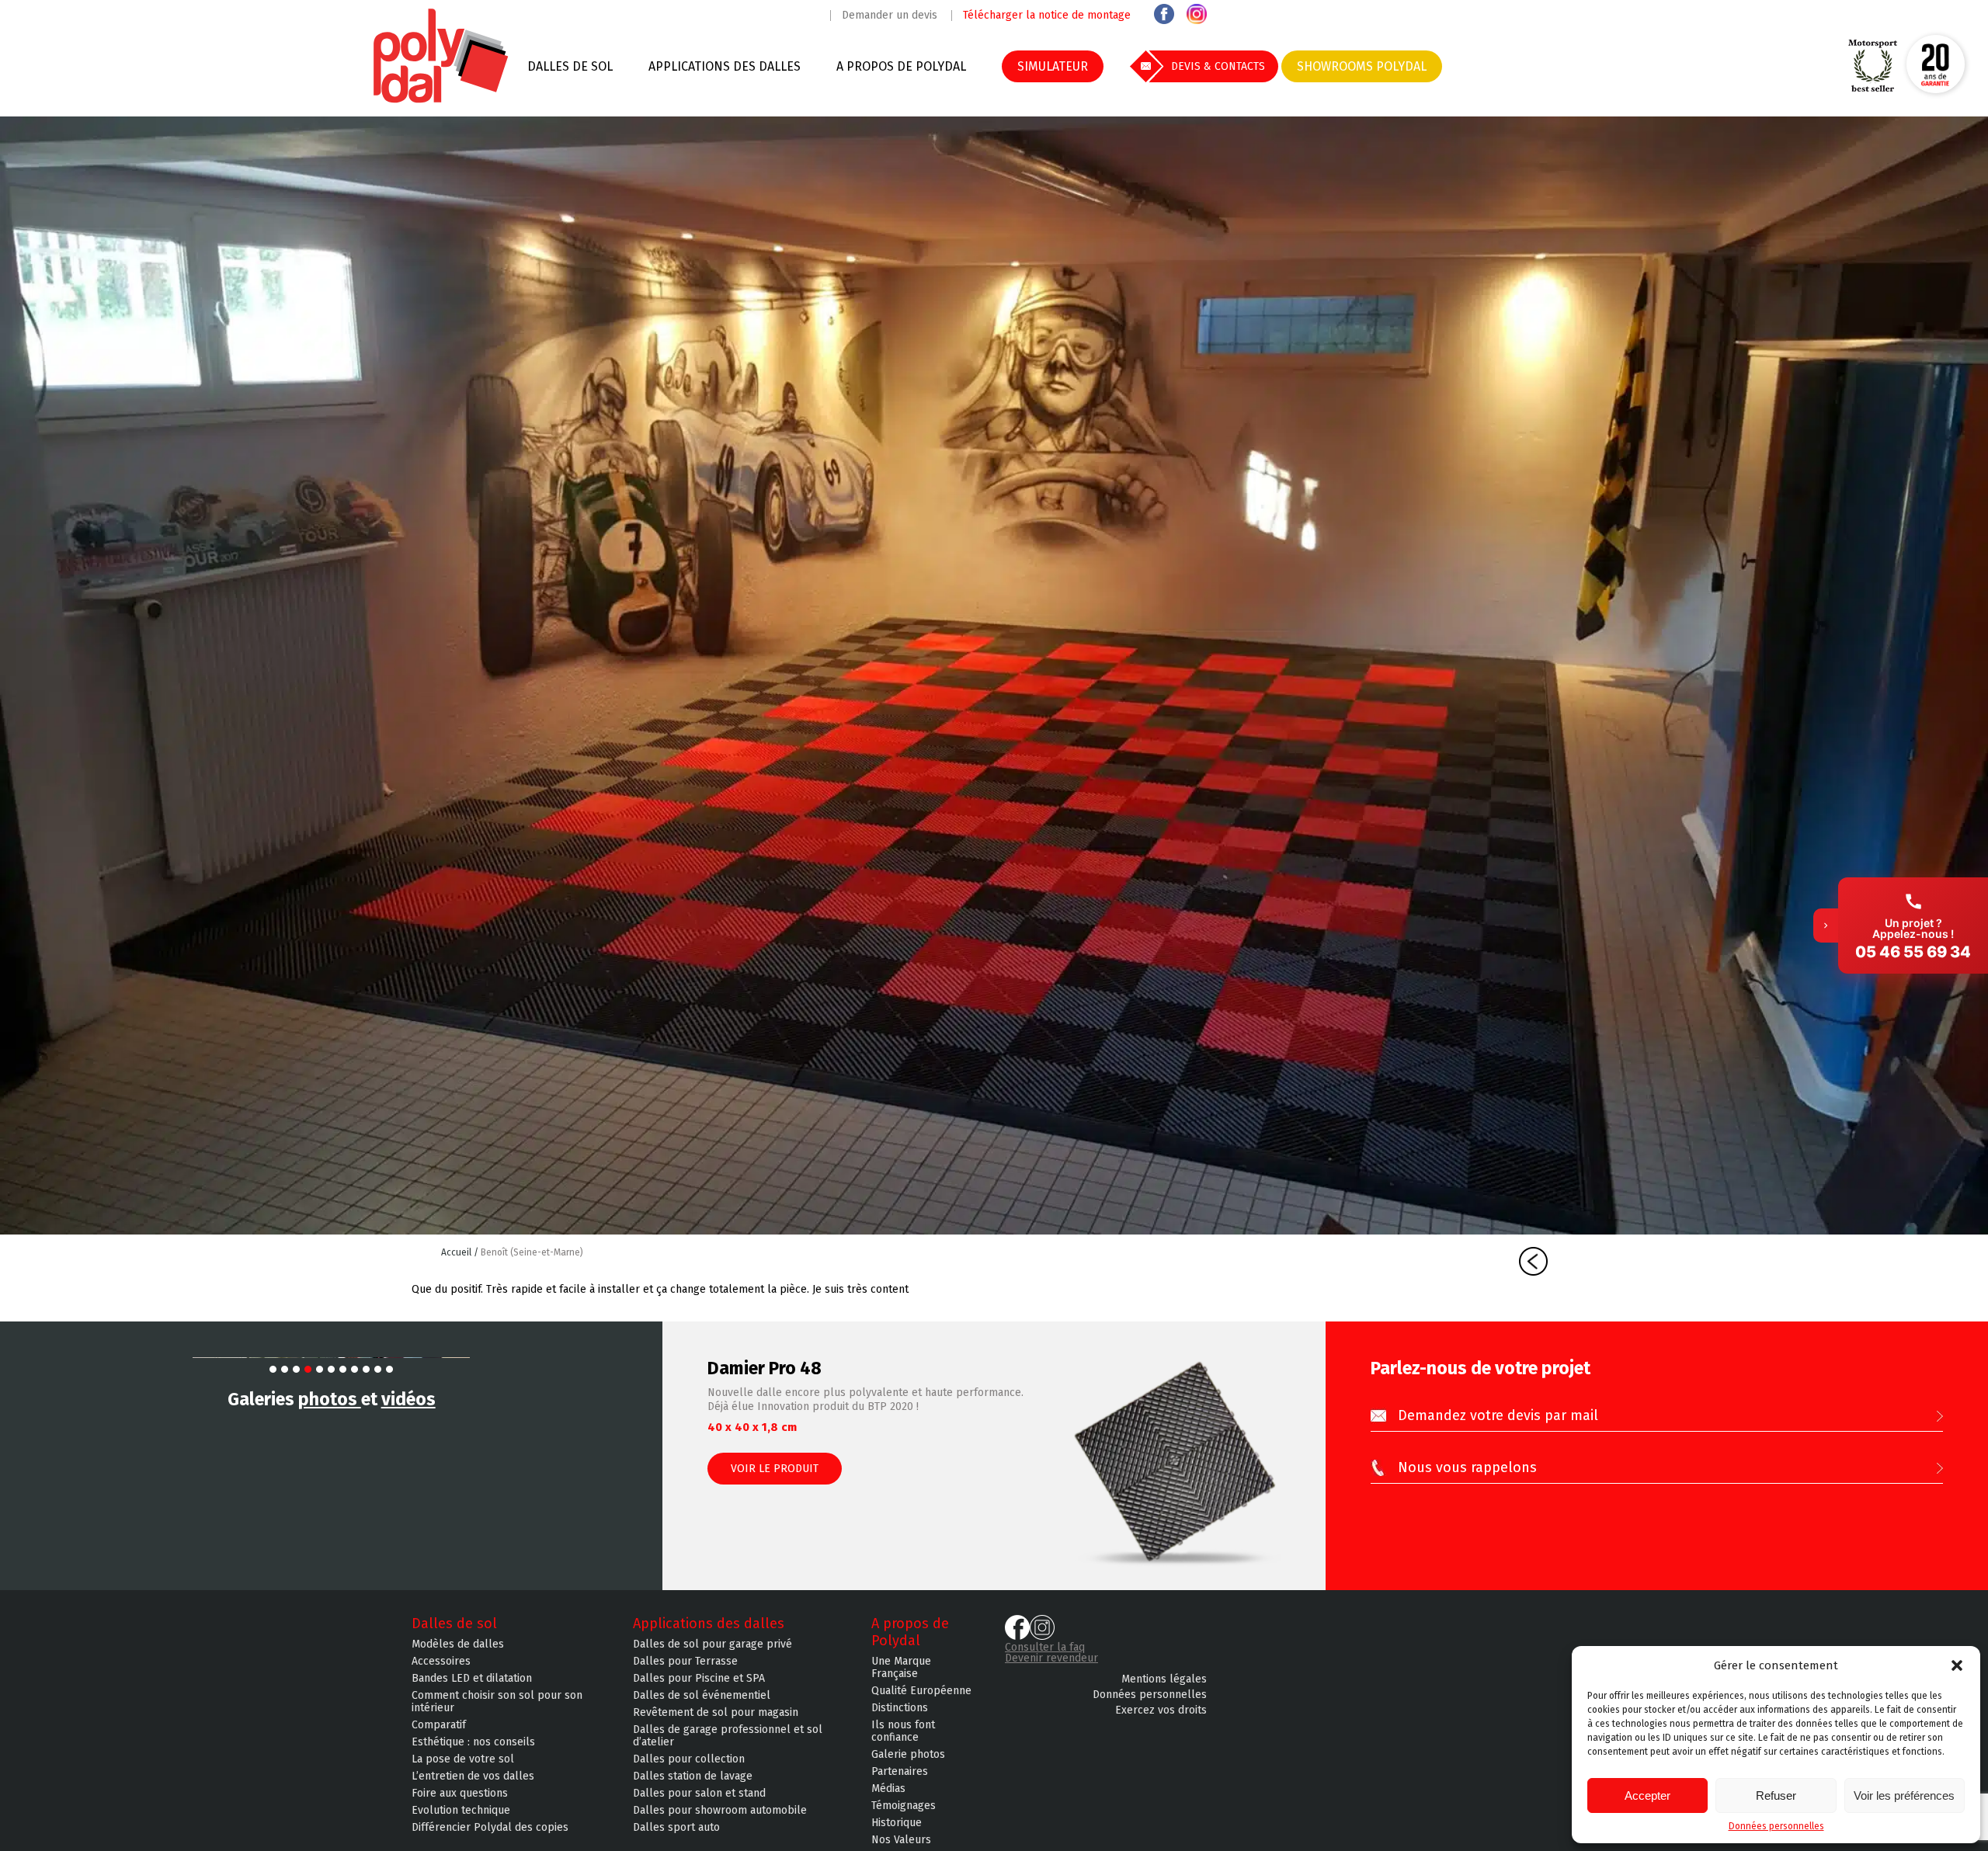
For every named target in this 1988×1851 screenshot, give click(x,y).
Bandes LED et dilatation (472, 1679)
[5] (320, 1369)
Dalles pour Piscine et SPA (699, 1679)
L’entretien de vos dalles (473, 1776)
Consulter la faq (1045, 1647)
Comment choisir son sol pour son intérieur (497, 1702)
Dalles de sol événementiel (702, 1696)
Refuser (1776, 1795)
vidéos (408, 1399)
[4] (308, 1369)
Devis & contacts (1218, 66)
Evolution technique (461, 1811)
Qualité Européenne (921, 1691)
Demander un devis (890, 16)
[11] (389, 1369)
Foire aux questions (460, 1794)
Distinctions (900, 1708)
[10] (378, 1369)
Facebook (1164, 14)
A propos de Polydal (901, 66)
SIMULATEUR (1053, 66)
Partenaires (900, 1772)
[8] (355, 1369)
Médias (888, 1789)
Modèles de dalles (458, 1644)
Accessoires (441, 1662)
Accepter (1647, 1795)
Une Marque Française (901, 1668)
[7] (343, 1369)
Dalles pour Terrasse (685, 1662)
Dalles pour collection (689, 1759)
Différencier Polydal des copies (490, 1828)
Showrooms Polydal (1362, 66)
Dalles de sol (570, 66)
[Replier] (1826, 925)
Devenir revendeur (1051, 1658)
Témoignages (904, 1806)
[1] (273, 1369)
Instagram (1197, 14)
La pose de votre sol (463, 1759)
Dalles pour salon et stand (699, 1794)
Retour (1533, 1261)
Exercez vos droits (1161, 1710)
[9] (366, 1369)
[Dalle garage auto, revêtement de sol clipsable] (441, 101)
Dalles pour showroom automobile (720, 1811)
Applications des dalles (725, 66)
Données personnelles (1776, 1826)
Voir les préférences (1904, 1795)
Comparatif (439, 1725)
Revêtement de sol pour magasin (716, 1713)
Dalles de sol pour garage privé (712, 1644)
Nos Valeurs (901, 1840)
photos (330, 1399)
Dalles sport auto (676, 1828)
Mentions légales (1164, 1679)
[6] (331, 1369)
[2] (285, 1369)
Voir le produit (775, 1469)
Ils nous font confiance (903, 1731)
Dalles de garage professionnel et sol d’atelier (728, 1736)
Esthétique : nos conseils (473, 1742)
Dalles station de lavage (693, 1776)
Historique (897, 1823)
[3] (296, 1369)
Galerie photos (908, 1755)
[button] (1957, 1665)
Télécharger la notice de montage (1047, 16)
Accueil (457, 1252)
